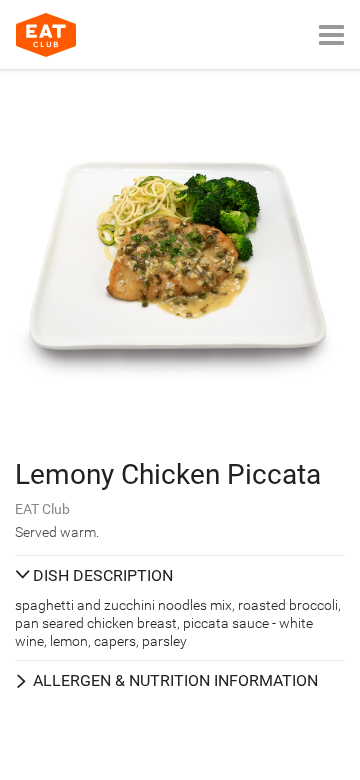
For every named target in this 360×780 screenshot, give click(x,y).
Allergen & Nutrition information (175, 680)
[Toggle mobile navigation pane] (331, 34)
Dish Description (103, 575)
